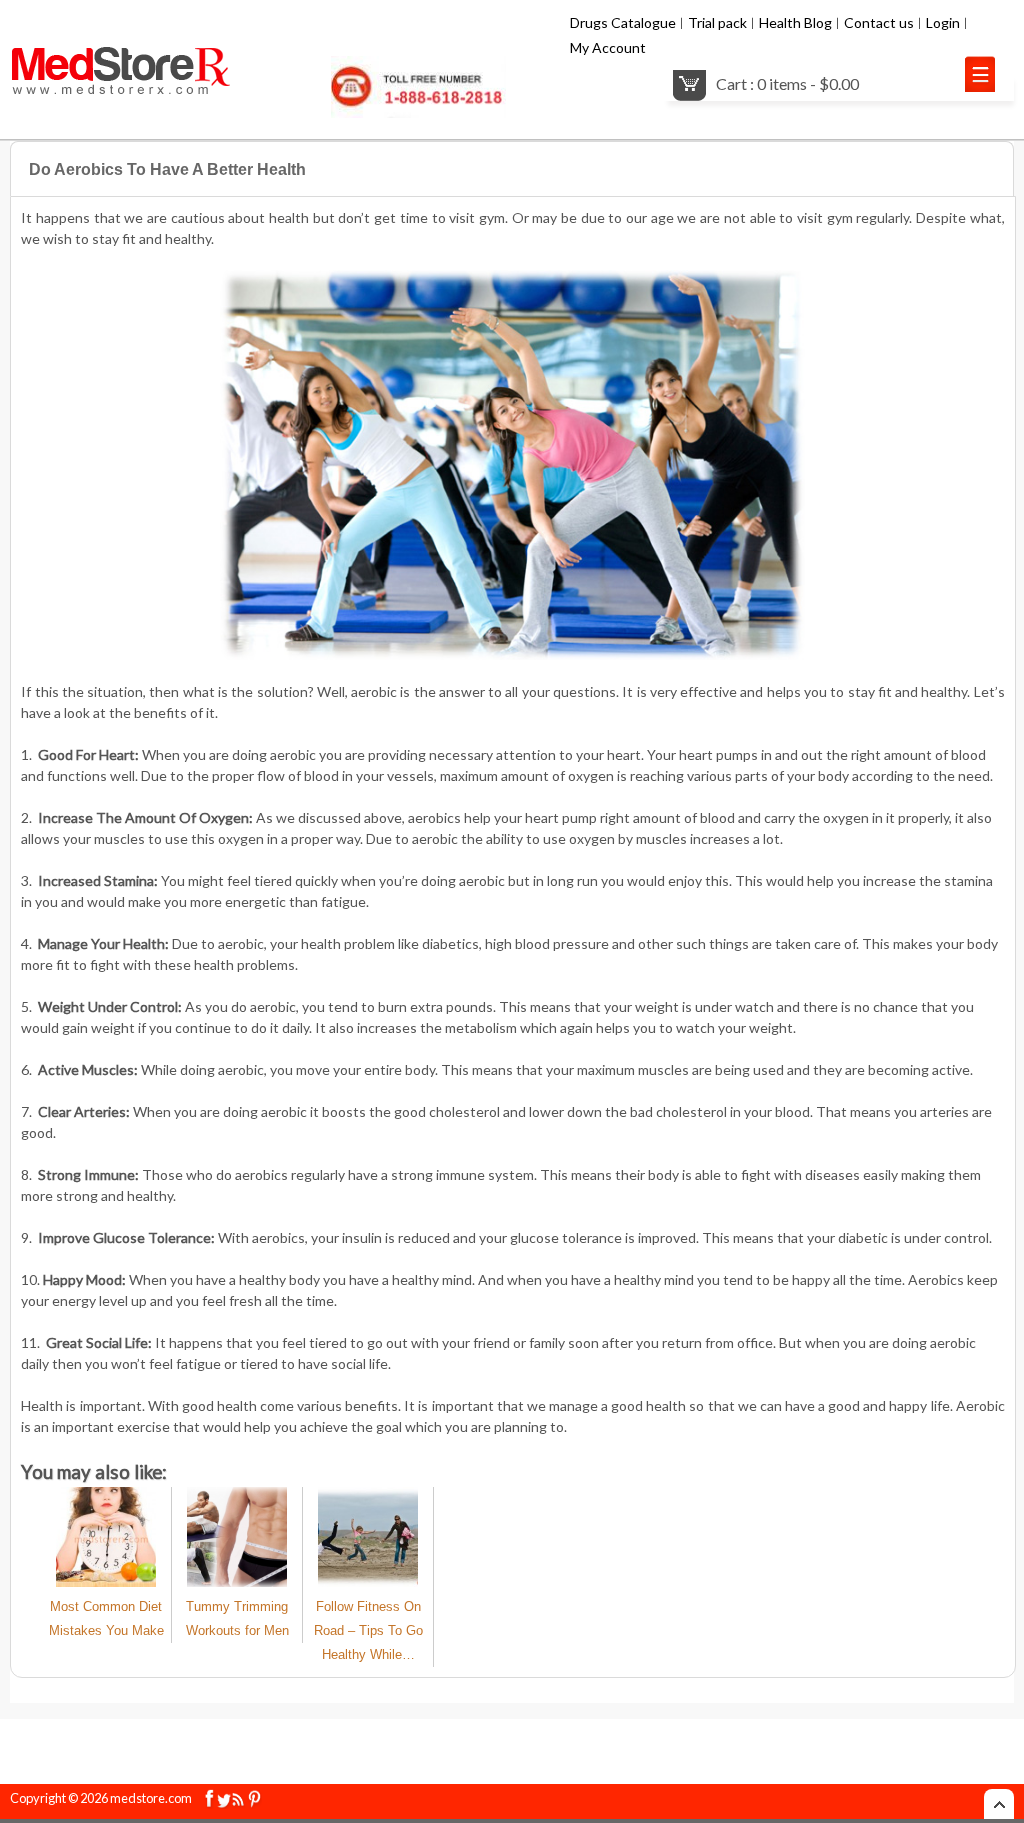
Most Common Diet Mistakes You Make (106, 1618)
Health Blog (795, 22)
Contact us (879, 22)
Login (943, 22)
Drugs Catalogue (623, 22)
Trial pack (717, 22)
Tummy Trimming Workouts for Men (237, 1618)
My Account (608, 47)
